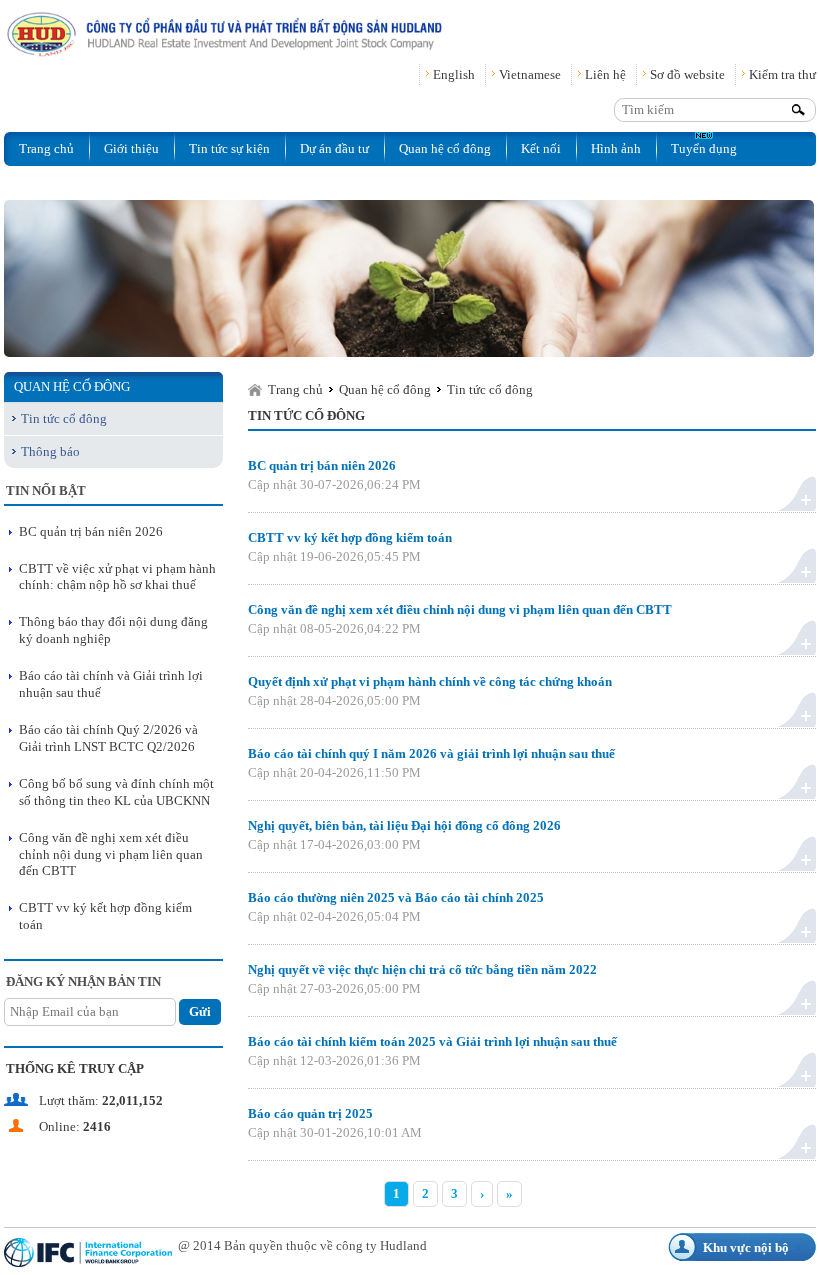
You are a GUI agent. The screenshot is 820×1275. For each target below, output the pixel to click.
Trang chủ (46, 148)
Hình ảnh (616, 148)
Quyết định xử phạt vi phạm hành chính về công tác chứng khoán (430, 681)
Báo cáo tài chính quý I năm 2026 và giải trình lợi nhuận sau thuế (431, 753)
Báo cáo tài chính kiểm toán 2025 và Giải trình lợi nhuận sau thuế (432, 1041)
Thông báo (50, 451)
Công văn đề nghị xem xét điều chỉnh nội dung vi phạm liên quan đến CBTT (111, 854)
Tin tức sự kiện (229, 148)
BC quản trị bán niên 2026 (91, 531)
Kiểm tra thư (782, 74)
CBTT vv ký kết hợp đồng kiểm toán (350, 537)
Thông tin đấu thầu (71, 182)
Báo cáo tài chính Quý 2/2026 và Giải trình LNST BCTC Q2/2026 (108, 738)
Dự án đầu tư (334, 148)
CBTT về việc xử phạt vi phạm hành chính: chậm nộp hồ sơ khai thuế (117, 577)
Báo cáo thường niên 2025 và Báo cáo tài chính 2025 (396, 897)
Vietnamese (530, 74)
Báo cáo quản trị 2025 (310, 1113)
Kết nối (541, 148)
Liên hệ (605, 74)
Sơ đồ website (687, 74)
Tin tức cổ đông (64, 418)
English (454, 74)
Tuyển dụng (704, 148)
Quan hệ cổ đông (445, 148)
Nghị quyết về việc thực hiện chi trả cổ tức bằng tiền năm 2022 (422, 969)
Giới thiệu (131, 148)
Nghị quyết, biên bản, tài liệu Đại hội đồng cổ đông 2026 (404, 825)
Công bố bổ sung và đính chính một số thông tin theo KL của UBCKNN (116, 792)
